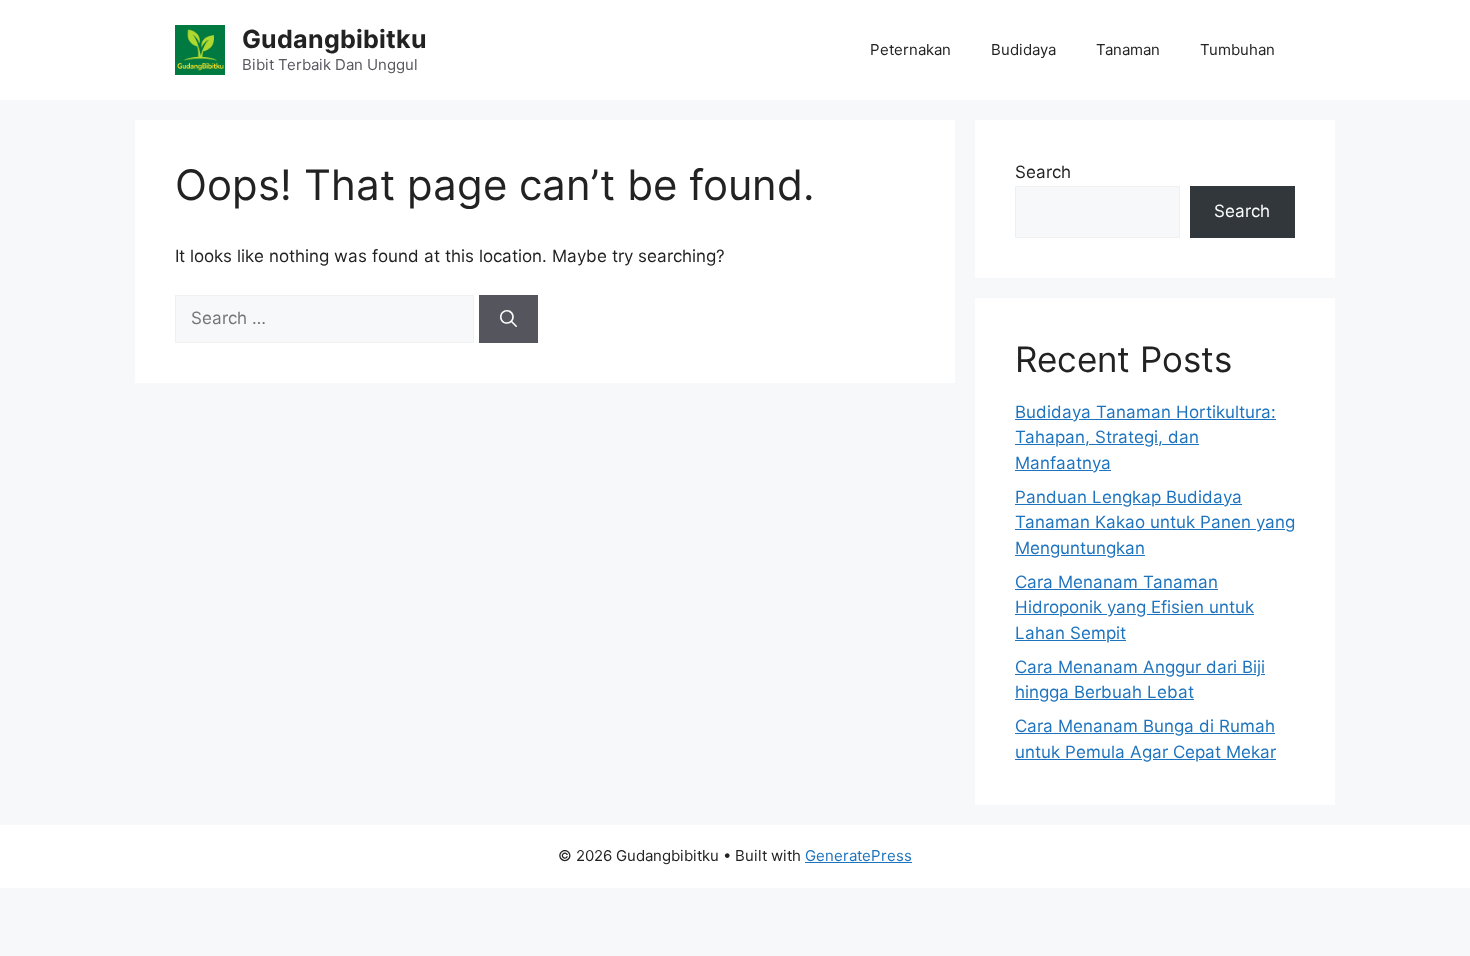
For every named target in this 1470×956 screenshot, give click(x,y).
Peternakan (910, 49)
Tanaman (1128, 49)
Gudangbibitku (334, 39)
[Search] (508, 319)
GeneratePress (858, 855)
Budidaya (1023, 49)
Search (1043, 172)
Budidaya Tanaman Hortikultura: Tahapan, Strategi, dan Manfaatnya (1145, 437)
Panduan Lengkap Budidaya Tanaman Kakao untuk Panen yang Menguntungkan (1155, 522)
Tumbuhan (1237, 49)
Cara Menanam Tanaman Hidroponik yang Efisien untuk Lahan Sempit (1134, 607)
